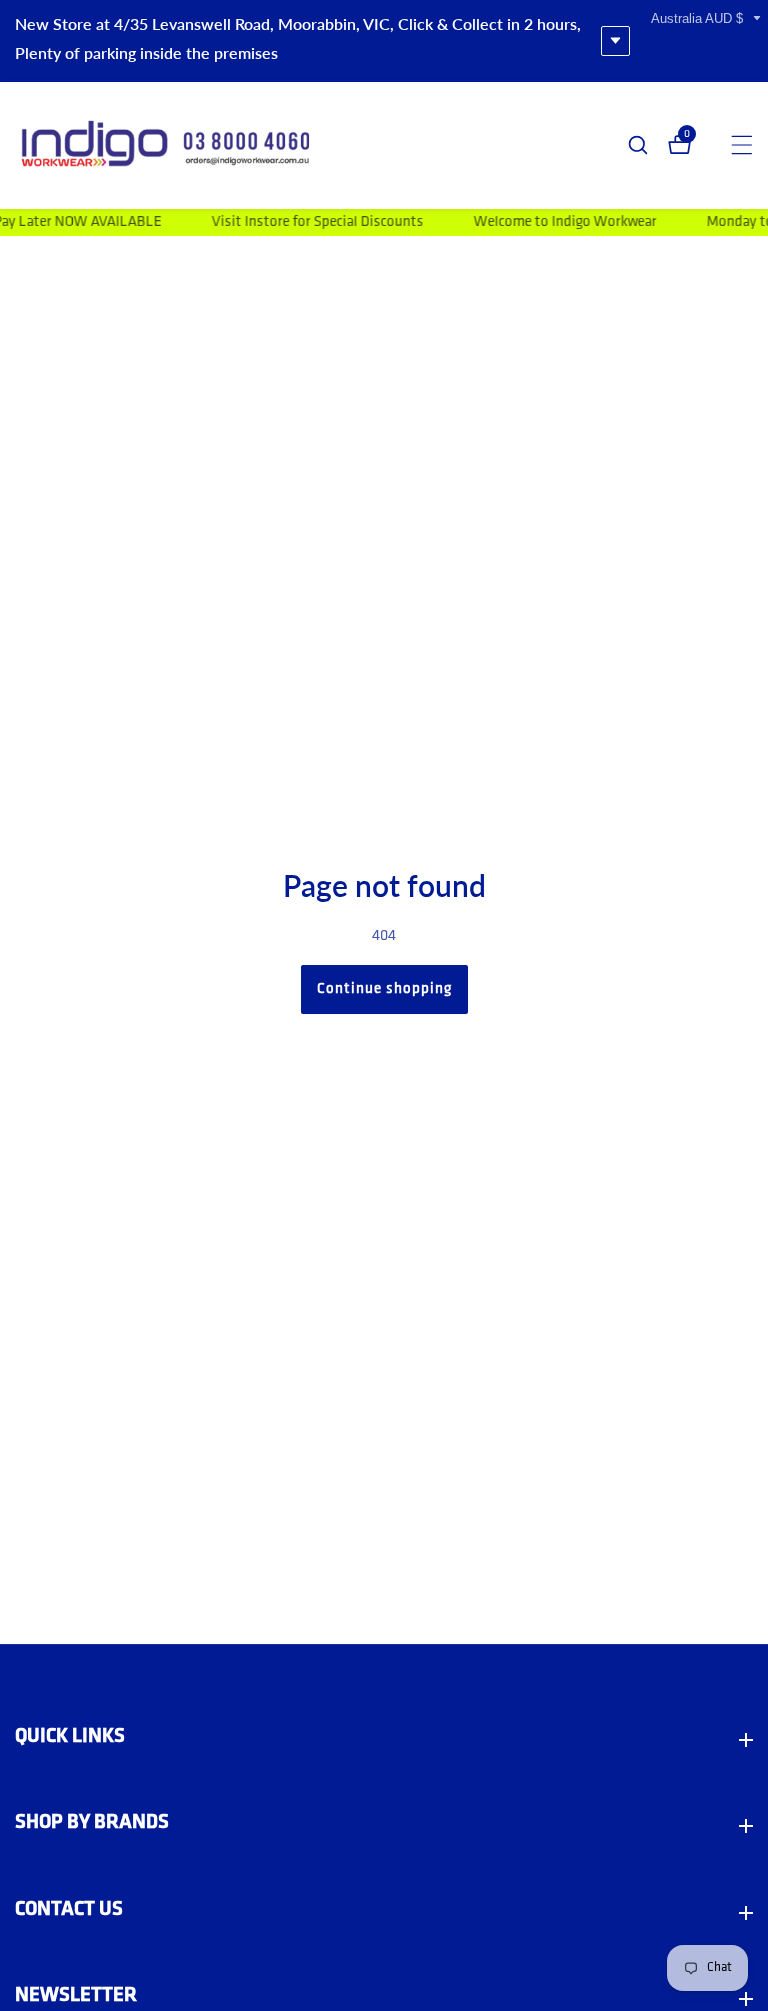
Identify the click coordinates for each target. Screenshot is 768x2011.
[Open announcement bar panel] (615, 41)
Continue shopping (384, 989)
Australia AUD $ (699, 18)
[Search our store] (648, 145)
